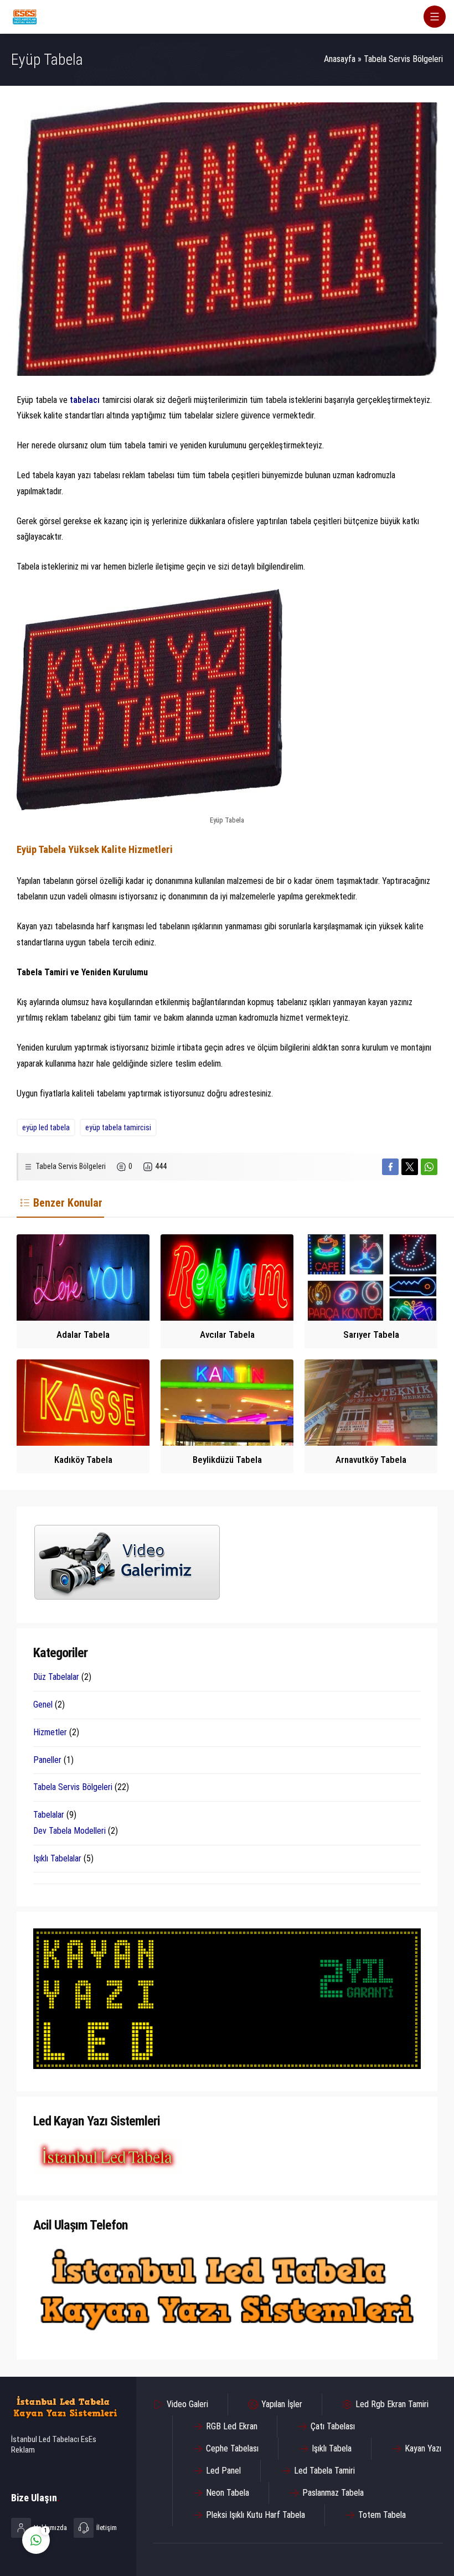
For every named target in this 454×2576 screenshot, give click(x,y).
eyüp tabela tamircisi (118, 1127)
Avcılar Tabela (227, 1334)
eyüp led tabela (46, 1127)
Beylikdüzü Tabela (227, 1460)
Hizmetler (50, 1732)
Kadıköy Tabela (83, 1460)
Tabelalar (49, 1815)
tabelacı (86, 400)
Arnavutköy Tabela (371, 1460)
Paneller (47, 1760)
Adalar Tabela (83, 1334)
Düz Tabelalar (56, 1677)
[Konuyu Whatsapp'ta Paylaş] (429, 1167)
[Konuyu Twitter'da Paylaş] (410, 1167)
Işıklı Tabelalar (57, 1858)
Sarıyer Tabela (371, 1334)
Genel (43, 1705)
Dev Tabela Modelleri (69, 1831)
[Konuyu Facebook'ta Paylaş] (390, 1167)
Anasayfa (340, 59)
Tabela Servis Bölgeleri (403, 59)
